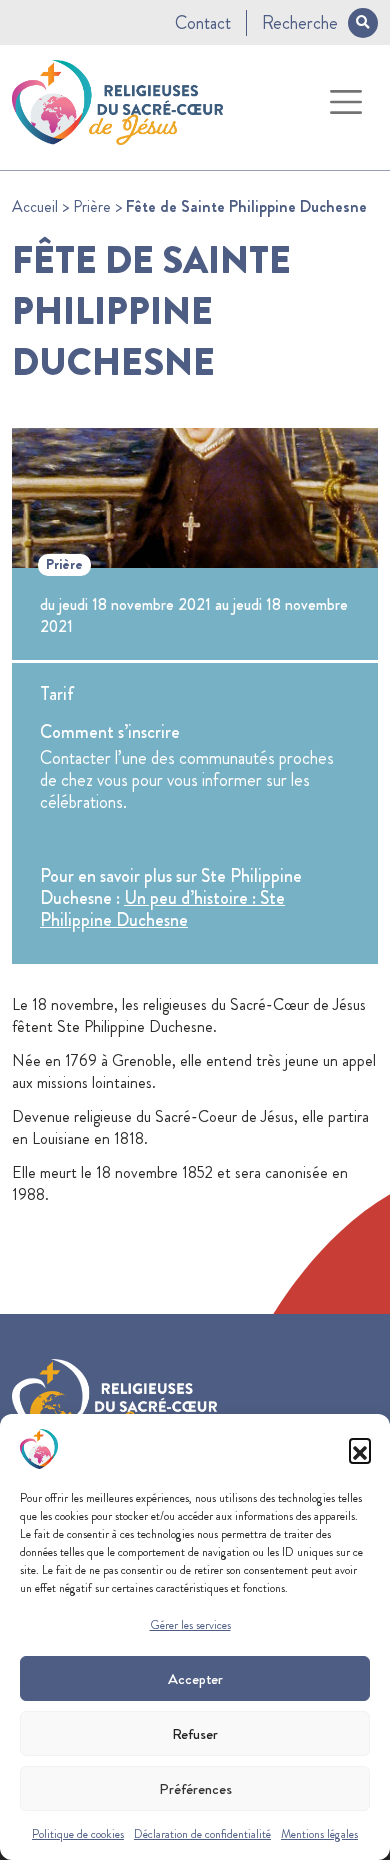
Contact (203, 23)
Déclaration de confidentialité (202, 1834)
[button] (360, 1449)
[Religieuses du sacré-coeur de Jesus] (117, 99)
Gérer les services (190, 1625)
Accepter (195, 1679)
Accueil (35, 206)
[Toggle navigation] (346, 102)
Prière (92, 206)
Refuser (195, 1734)
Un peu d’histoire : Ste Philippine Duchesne (162, 909)
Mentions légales (319, 1834)
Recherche (300, 23)
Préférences (195, 1789)
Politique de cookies (78, 1834)
